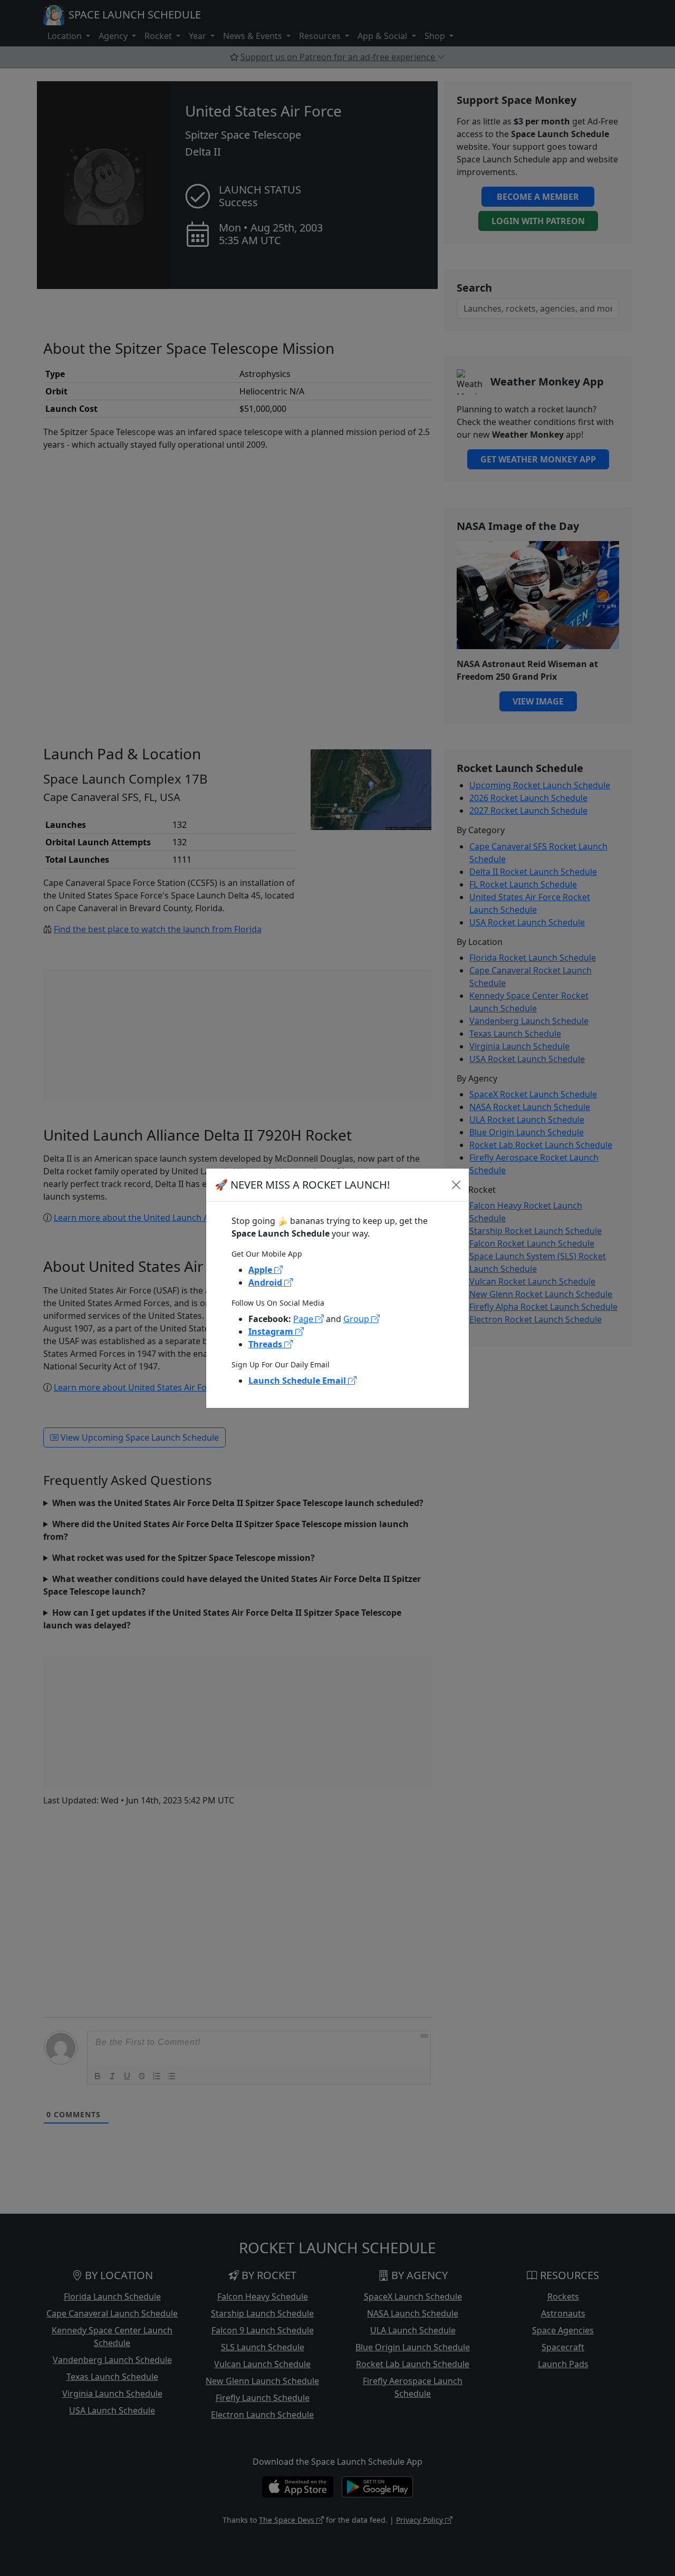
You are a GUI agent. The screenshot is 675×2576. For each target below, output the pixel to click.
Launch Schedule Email (298, 1381)
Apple (261, 1270)
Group (357, 1319)
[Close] (456, 1185)
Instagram (272, 1332)
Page (304, 1319)
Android (266, 1282)
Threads (266, 1344)
